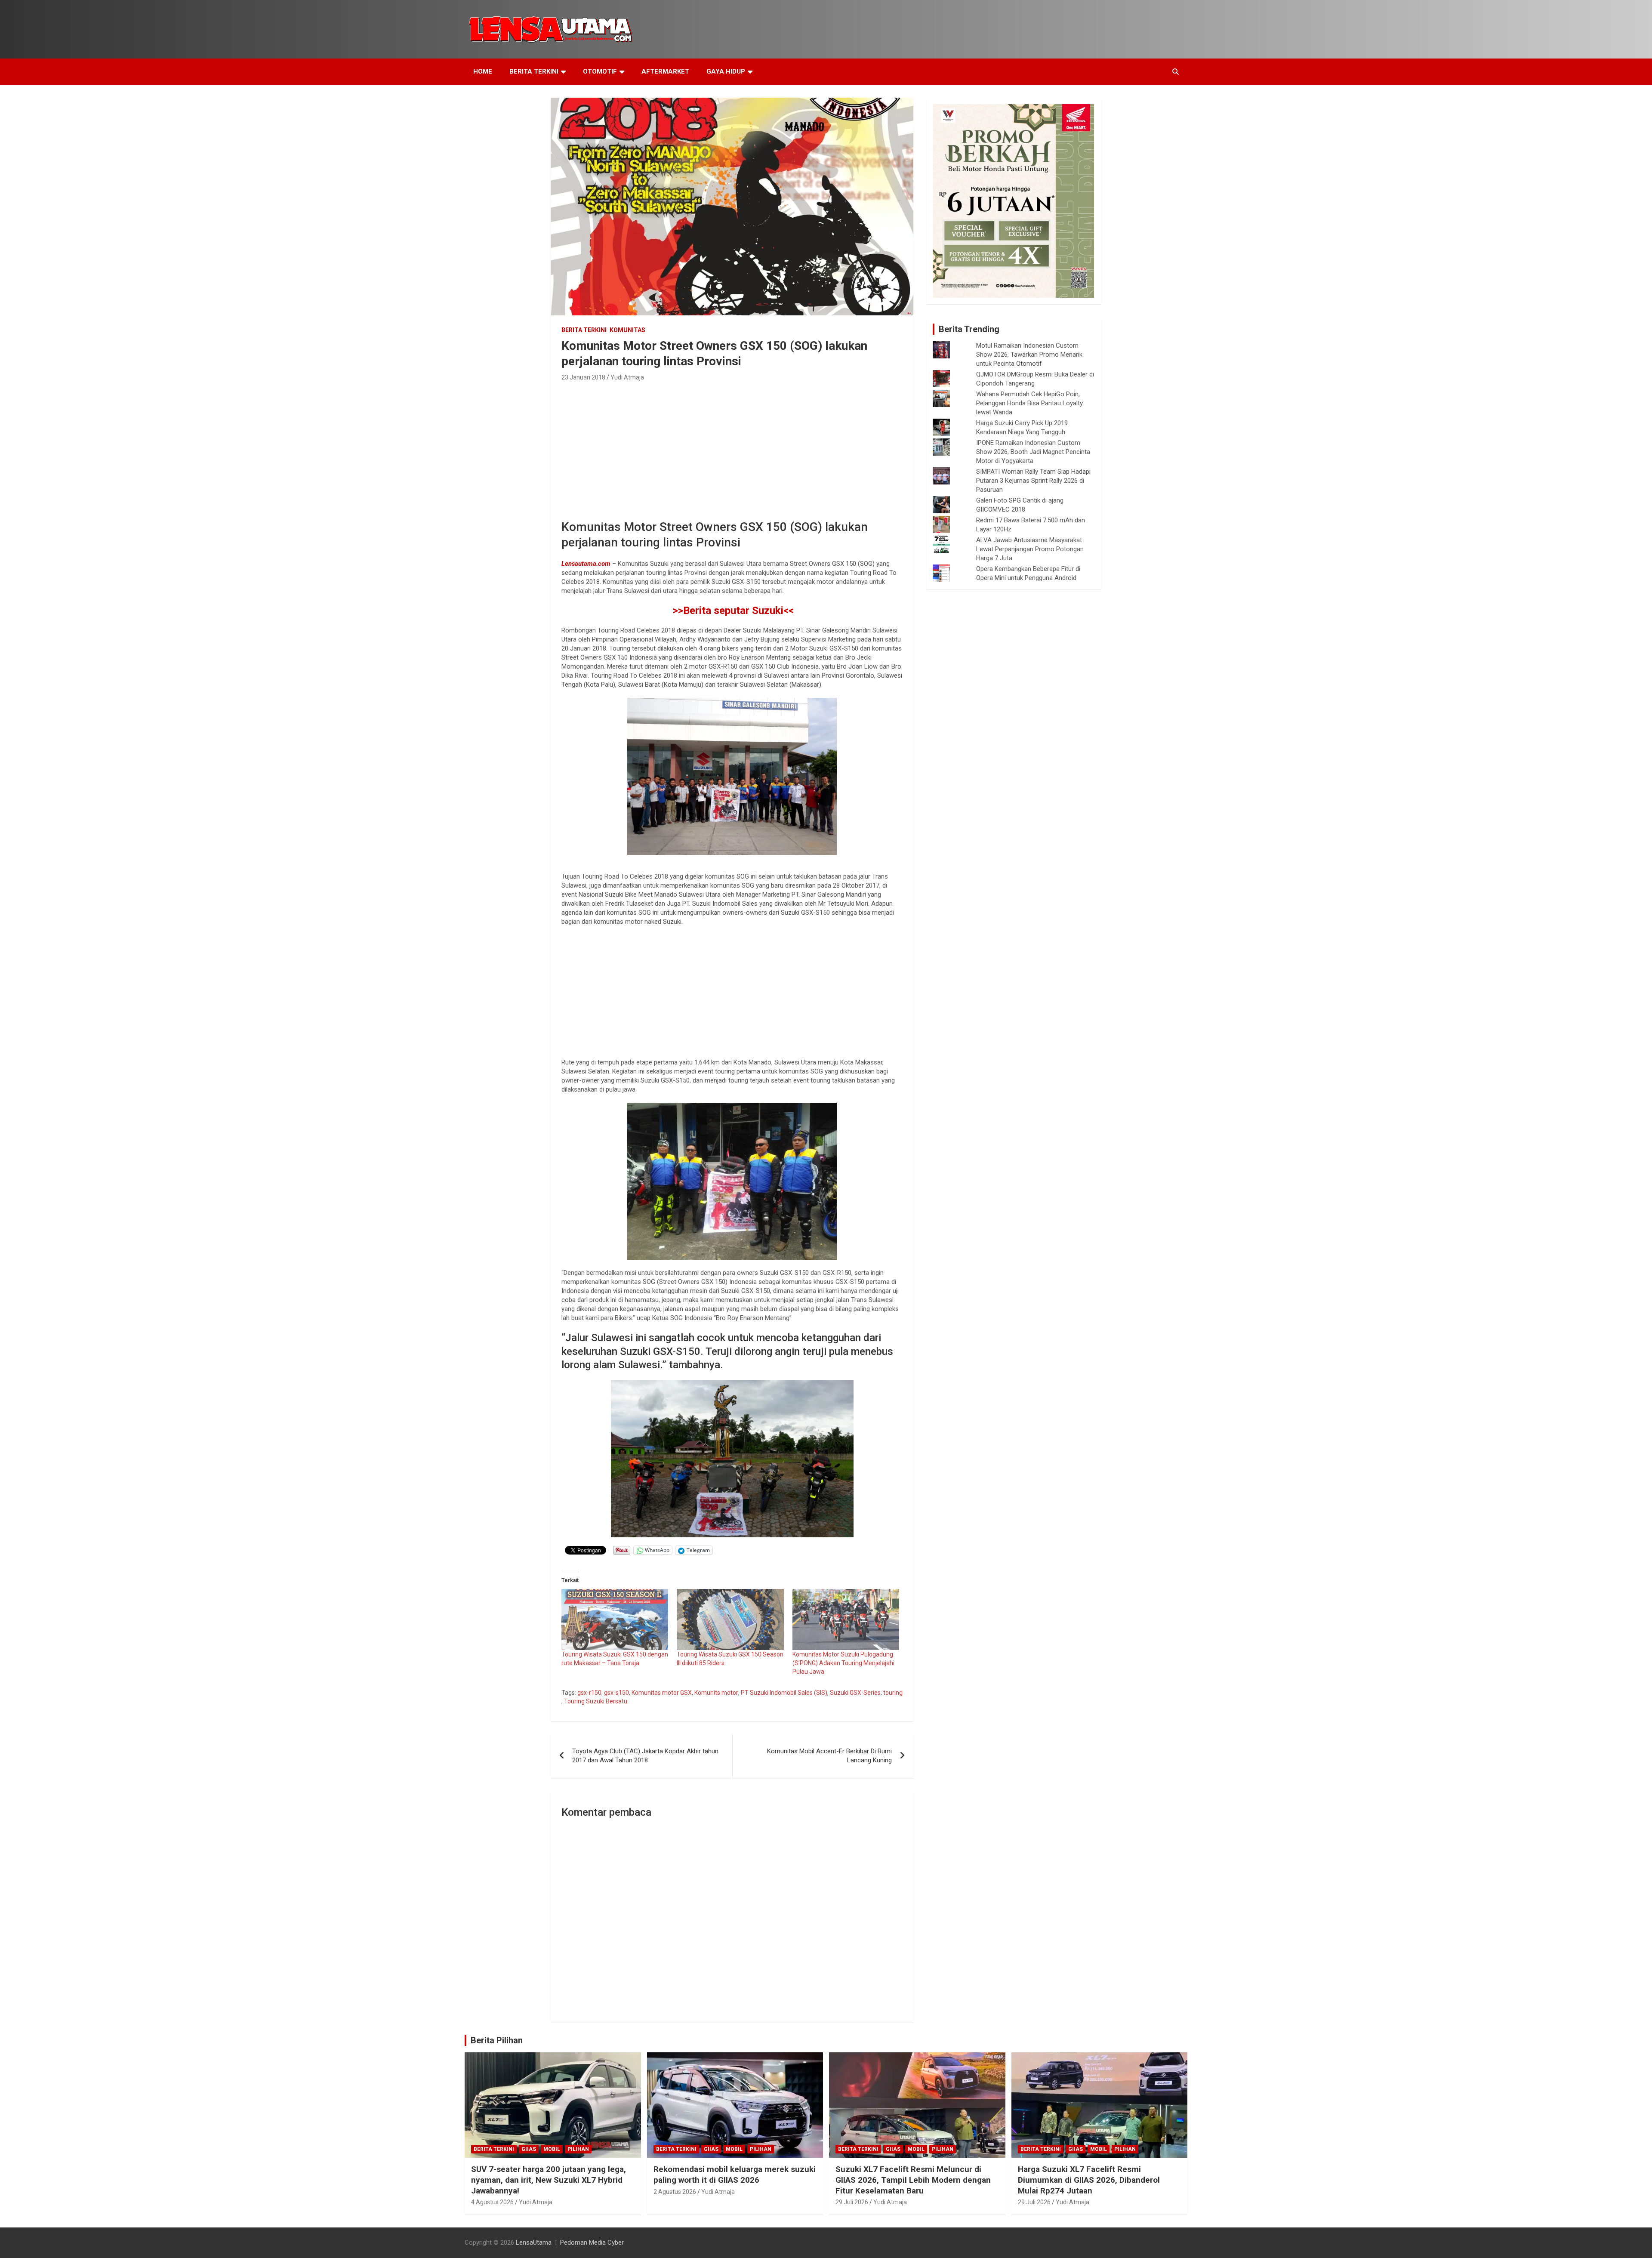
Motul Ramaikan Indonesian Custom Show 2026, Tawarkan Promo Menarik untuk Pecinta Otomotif (1029, 355)
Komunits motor (716, 1693)
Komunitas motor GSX (662, 1693)
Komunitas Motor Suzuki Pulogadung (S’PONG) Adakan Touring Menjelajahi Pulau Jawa (843, 1663)
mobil (552, 2149)
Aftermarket (665, 71)
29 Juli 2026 (852, 2202)
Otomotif (600, 71)
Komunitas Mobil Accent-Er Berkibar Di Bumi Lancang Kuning (829, 1756)
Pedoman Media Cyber (592, 2243)
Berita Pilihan (497, 2040)
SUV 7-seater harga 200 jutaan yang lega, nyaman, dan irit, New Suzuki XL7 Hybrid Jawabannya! (549, 2180)
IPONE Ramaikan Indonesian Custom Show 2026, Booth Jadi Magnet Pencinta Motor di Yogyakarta (1033, 452)
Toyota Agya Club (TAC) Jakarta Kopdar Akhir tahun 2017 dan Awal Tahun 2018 (645, 1756)
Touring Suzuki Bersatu (596, 1701)
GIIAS (529, 2149)
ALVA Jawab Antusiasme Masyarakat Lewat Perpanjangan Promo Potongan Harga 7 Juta (1030, 549)
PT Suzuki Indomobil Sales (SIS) (784, 1693)
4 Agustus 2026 (492, 2202)
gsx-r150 (589, 1693)
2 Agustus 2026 (675, 2192)
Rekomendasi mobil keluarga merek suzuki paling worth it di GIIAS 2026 (735, 2175)
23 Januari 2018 (583, 377)
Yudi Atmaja (627, 377)
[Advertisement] (732, 448)
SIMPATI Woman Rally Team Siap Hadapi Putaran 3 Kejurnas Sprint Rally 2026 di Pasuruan (1033, 481)
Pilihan (578, 2149)
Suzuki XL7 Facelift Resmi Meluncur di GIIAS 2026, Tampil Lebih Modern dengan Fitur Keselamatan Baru (913, 2180)
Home (483, 71)
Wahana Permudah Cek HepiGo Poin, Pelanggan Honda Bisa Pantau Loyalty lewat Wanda (1029, 403)
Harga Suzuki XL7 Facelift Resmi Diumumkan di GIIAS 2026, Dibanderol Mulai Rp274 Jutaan (1089, 2180)
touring (893, 1693)
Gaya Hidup (726, 71)
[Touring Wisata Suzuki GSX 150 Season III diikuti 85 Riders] (730, 1619)
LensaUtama (534, 2243)
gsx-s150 (616, 1693)
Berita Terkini (534, 71)
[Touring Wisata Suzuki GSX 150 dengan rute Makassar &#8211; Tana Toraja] (615, 1619)
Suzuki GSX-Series (855, 1693)
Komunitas (627, 330)
